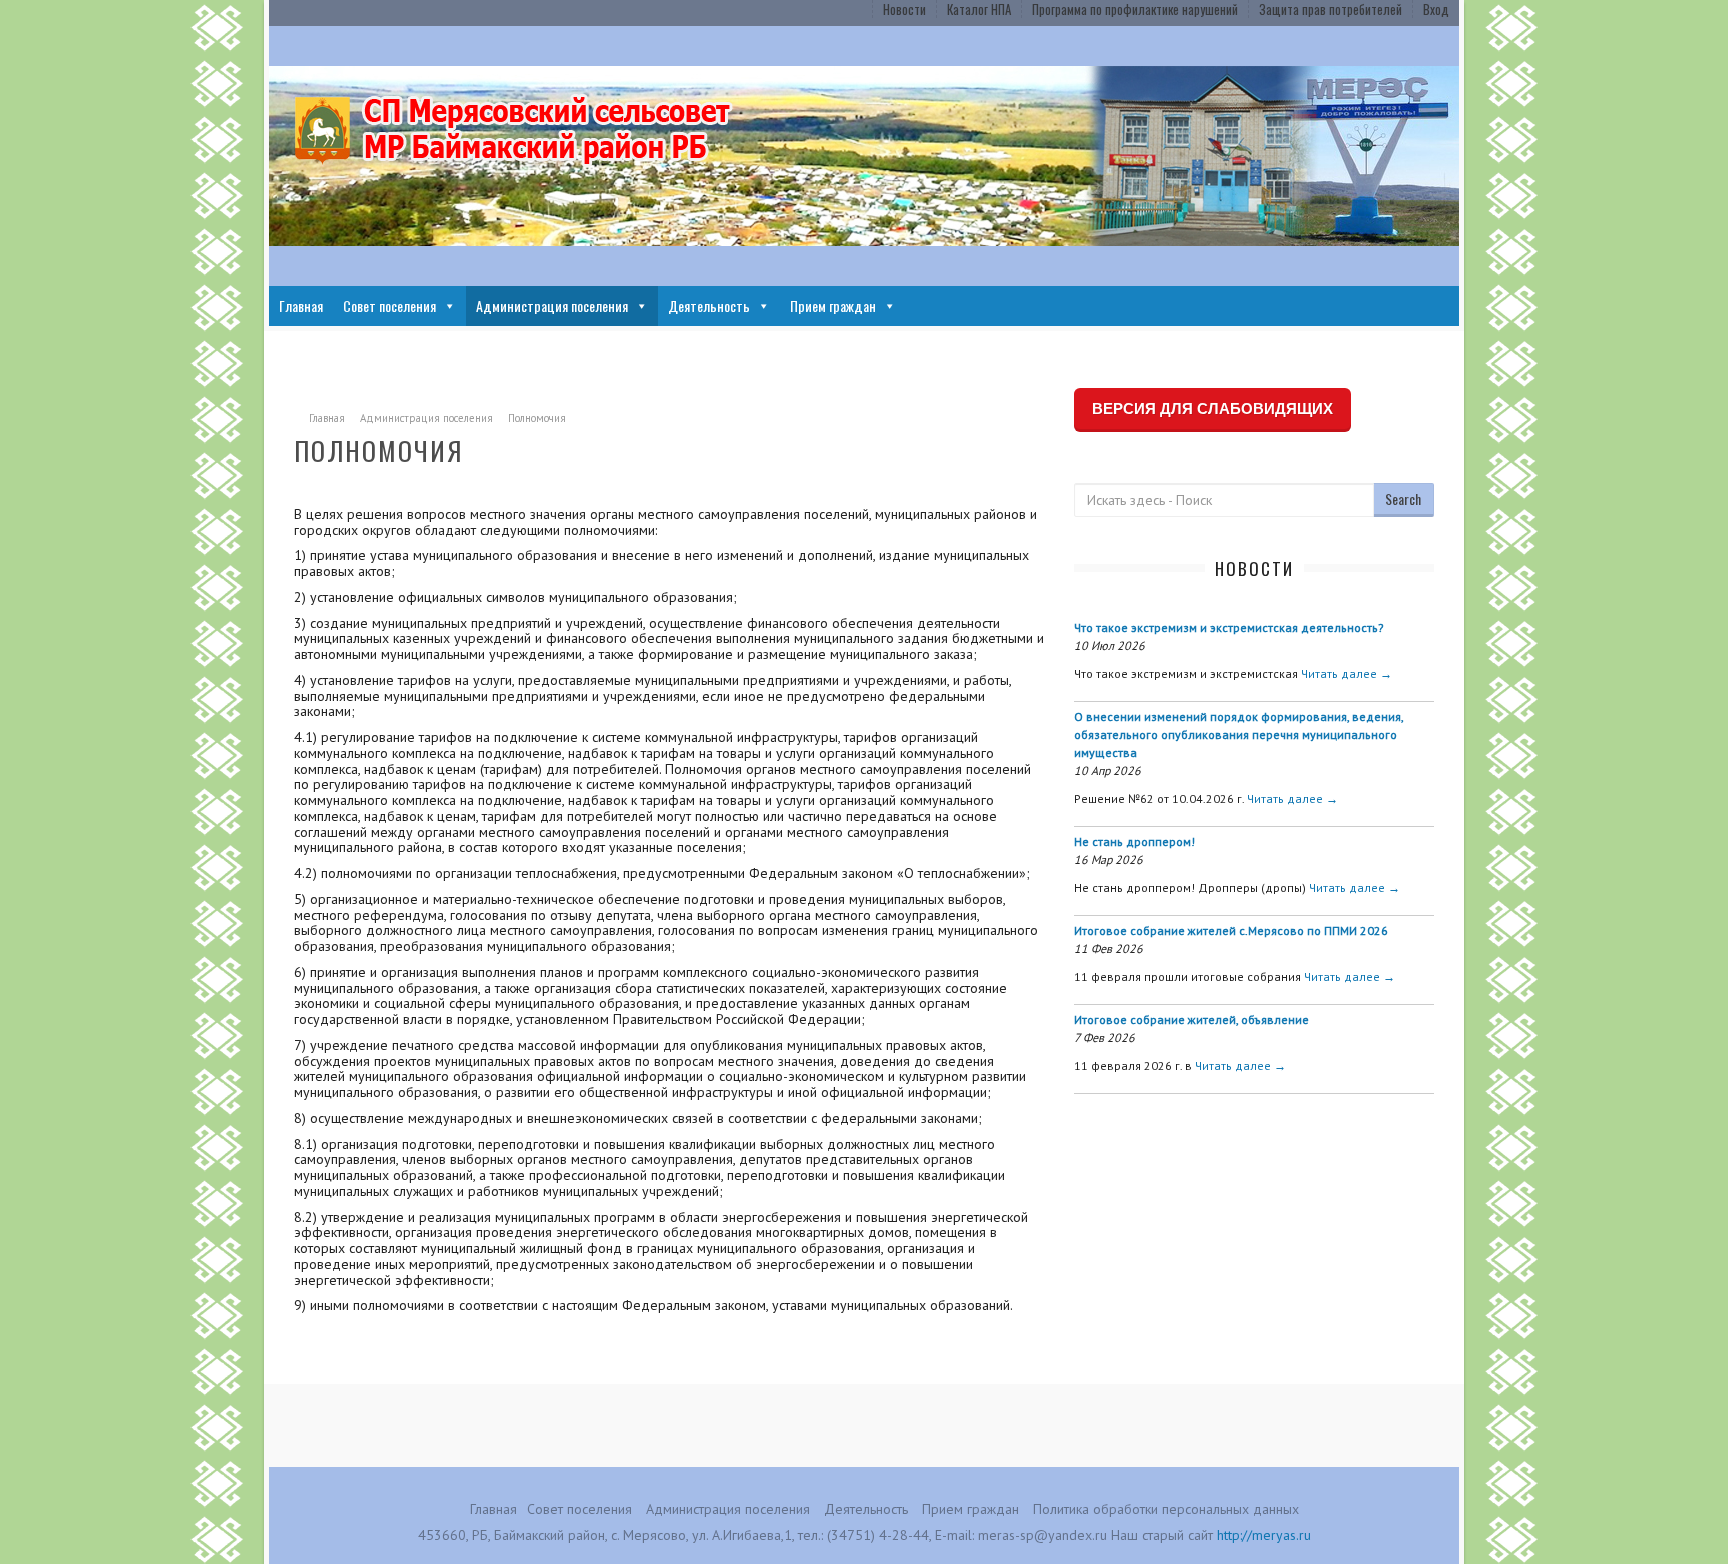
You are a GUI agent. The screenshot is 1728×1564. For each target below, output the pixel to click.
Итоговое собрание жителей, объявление (1191, 1019)
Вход (1436, 9)
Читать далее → (1346, 673)
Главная (301, 305)
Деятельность (709, 305)
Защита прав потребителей (1330, 9)
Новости (904, 9)
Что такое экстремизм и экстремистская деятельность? (1229, 627)
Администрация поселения (552, 305)
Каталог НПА (979, 9)
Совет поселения (389, 305)
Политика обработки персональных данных (1166, 1509)
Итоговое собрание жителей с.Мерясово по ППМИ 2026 (1231, 930)
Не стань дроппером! (1134, 841)
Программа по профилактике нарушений (1135, 9)
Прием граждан (833, 305)
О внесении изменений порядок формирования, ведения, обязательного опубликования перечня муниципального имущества (1238, 734)
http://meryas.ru (1264, 1535)
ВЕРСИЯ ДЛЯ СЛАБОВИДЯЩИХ (1212, 408)
